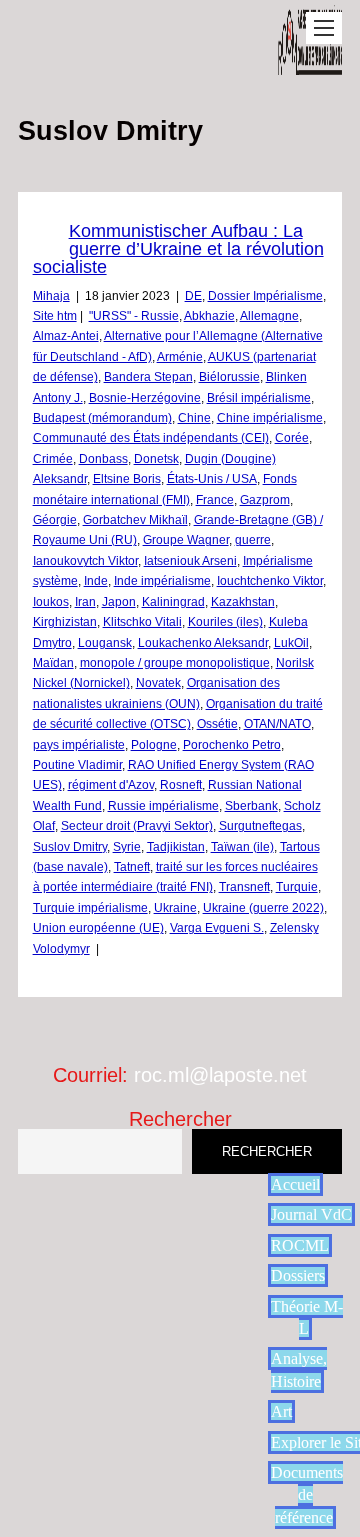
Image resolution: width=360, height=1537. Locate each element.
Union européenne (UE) (98, 928)
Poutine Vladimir (77, 765)
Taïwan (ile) (242, 847)
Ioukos (51, 602)
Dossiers (298, 1275)
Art (281, 1411)
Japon (119, 602)
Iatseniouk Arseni (190, 561)
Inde (96, 581)
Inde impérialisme (162, 581)
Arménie (180, 357)
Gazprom (265, 500)
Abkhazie (209, 316)
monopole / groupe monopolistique (175, 663)
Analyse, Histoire (299, 1369)
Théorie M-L (307, 1317)
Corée (292, 438)
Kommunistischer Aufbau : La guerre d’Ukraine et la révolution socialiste (178, 249)
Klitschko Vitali (142, 622)
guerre (253, 540)
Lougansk (105, 643)
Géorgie (55, 520)
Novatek (158, 683)
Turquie (297, 887)
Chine (194, 418)
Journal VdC (311, 1214)
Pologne (154, 745)
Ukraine (175, 908)
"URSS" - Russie (134, 316)
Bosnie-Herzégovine (145, 398)
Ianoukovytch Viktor (85, 561)
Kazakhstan (243, 602)
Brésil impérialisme (259, 398)
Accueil (295, 1184)
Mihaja (51, 296)
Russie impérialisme (163, 806)
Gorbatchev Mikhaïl (135, 520)
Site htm (55, 316)
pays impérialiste (79, 745)
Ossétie (217, 724)
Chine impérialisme (270, 418)
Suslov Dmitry (70, 847)
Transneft (244, 887)
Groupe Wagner (186, 540)
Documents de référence (307, 1495)
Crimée (53, 459)
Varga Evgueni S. (217, 928)
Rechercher (180, 1119)
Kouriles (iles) (225, 622)
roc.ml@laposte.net (220, 1075)
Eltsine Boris (127, 479)
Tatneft (132, 867)
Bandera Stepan (148, 377)
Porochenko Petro (232, 745)
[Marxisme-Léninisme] (310, 64)
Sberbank (251, 806)
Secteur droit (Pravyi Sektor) (137, 826)
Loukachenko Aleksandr (203, 643)
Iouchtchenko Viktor (270, 581)
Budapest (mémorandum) (102, 418)
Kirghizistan (65, 622)
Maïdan (53, 663)
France (215, 500)
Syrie (127, 847)
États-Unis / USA (212, 479)
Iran (85, 602)
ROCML (300, 1245)
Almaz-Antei (66, 336)
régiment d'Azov (111, 785)
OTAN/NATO (277, 724)
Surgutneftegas (260, 826)
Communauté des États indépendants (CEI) (151, 438)
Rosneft (181, 785)
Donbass (103, 459)
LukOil (291, 643)
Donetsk (156, 459)
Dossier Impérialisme (265, 296)
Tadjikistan (176, 847)
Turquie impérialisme (90, 908)
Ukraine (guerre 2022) (263, 908)
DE (193, 296)
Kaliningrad (173, 602)
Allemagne (269, 316)
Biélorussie (229, 377)
